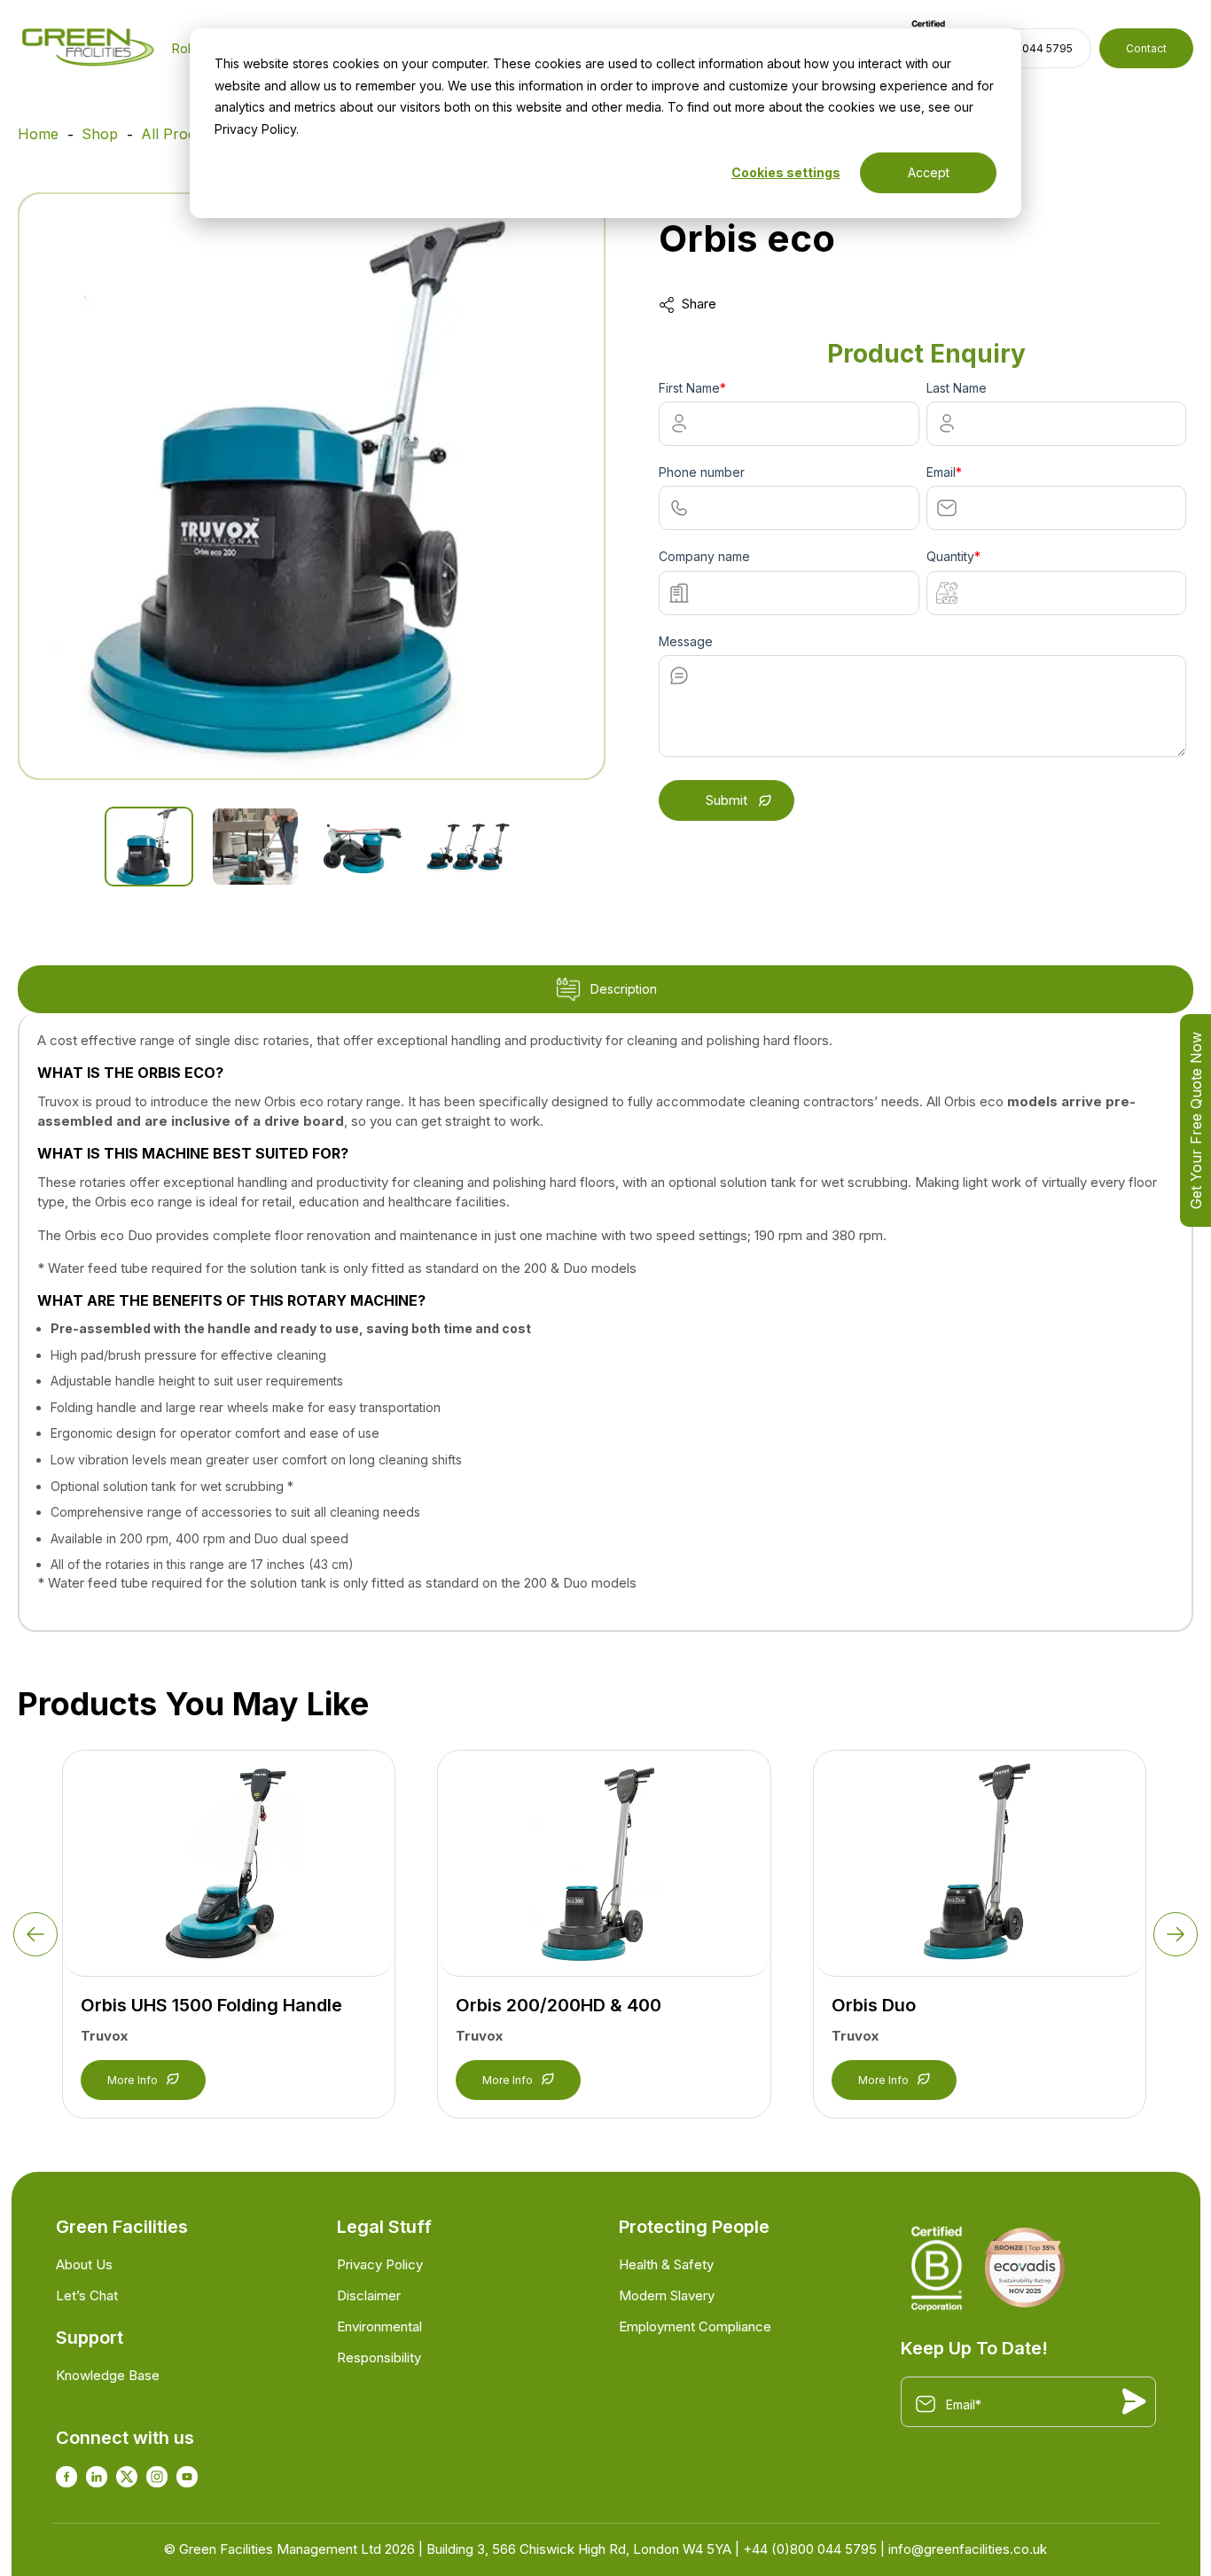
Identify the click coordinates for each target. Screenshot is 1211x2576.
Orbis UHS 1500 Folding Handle (211, 2005)
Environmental (379, 2326)
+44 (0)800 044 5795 (810, 2549)
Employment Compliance (695, 2326)
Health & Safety (666, 2264)
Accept (929, 172)
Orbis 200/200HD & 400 (559, 2005)
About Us (84, 2264)
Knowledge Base (108, 2375)
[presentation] (35, 1934)
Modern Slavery (667, 2295)
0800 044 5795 (1032, 48)
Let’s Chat (87, 2295)
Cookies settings (786, 172)
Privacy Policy (380, 2264)
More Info (133, 2080)
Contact (1146, 48)
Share (699, 304)
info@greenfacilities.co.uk (968, 2549)
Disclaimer (369, 2295)
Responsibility (379, 2357)
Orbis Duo (874, 2005)
